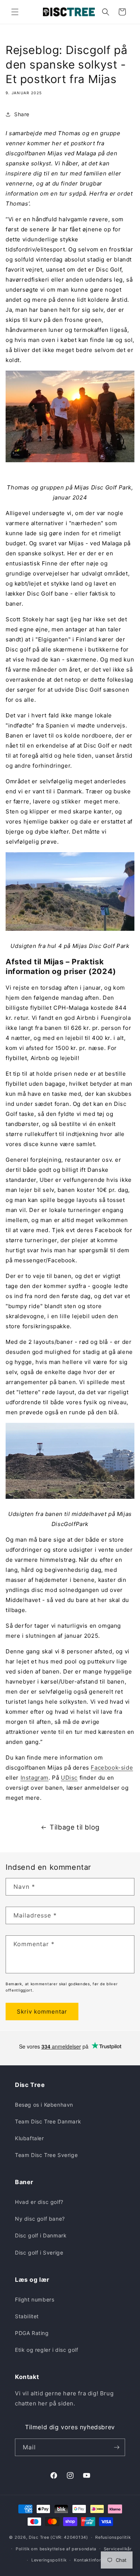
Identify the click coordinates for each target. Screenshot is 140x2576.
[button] (15, 12)
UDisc (69, 1778)
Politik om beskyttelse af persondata (56, 2549)
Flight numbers (35, 2299)
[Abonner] (116, 2447)
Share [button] (22, 114)
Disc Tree (39, 2537)
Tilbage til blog (75, 1827)
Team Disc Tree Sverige (46, 2155)
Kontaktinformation (95, 2560)
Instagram (35, 1778)
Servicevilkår (118, 2549)
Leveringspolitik (49, 2560)
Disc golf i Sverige (39, 2253)
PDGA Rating (32, 2333)
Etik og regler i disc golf (47, 2350)
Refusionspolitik (113, 2537)
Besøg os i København (44, 2105)
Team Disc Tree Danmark (48, 2121)
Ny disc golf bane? (40, 2219)
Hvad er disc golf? (39, 2202)
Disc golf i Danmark (41, 2235)
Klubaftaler (29, 2138)
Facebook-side (112, 1768)
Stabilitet (27, 2316)
